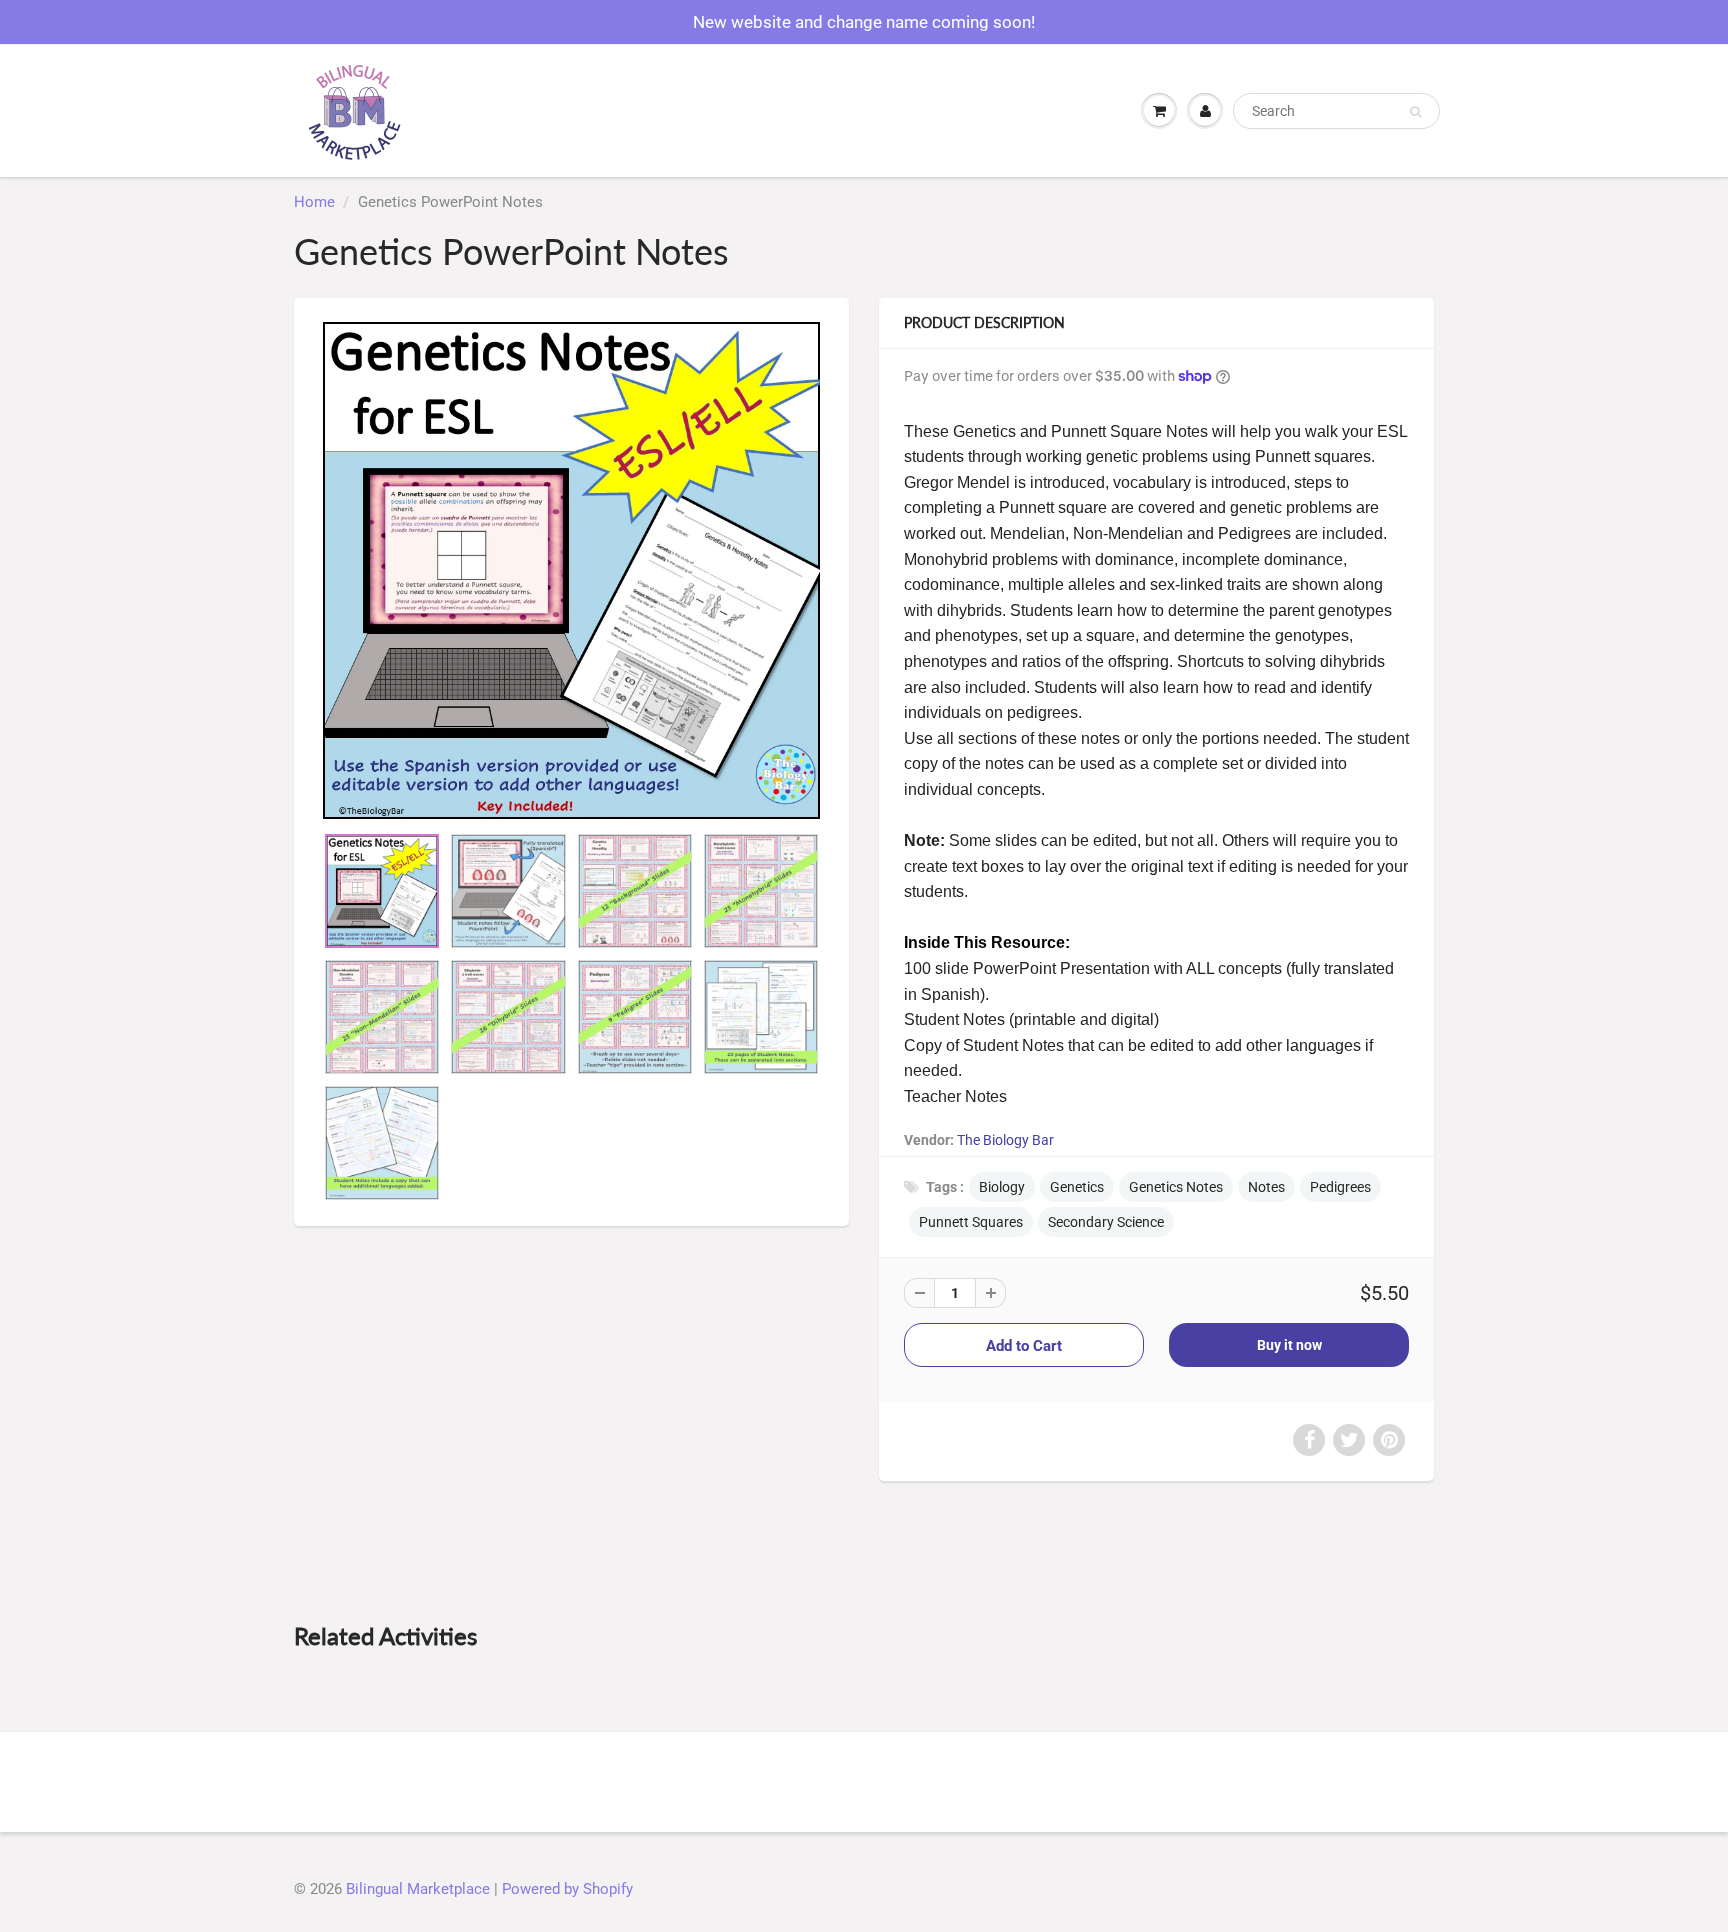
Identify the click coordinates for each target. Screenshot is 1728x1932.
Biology (1002, 1187)
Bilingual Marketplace (418, 1889)
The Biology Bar (1005, 1140)
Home (314, 202)
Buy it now (1289, 1345)
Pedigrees (1340, 1187)
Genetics (1077, 1187)
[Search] (1415, 112)
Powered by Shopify (567, 1889)
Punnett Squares (971, 1222)
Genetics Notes (1176, 1187)
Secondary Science (1106, 1222)
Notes (1266, 1187)
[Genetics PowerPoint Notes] (571, 570)
